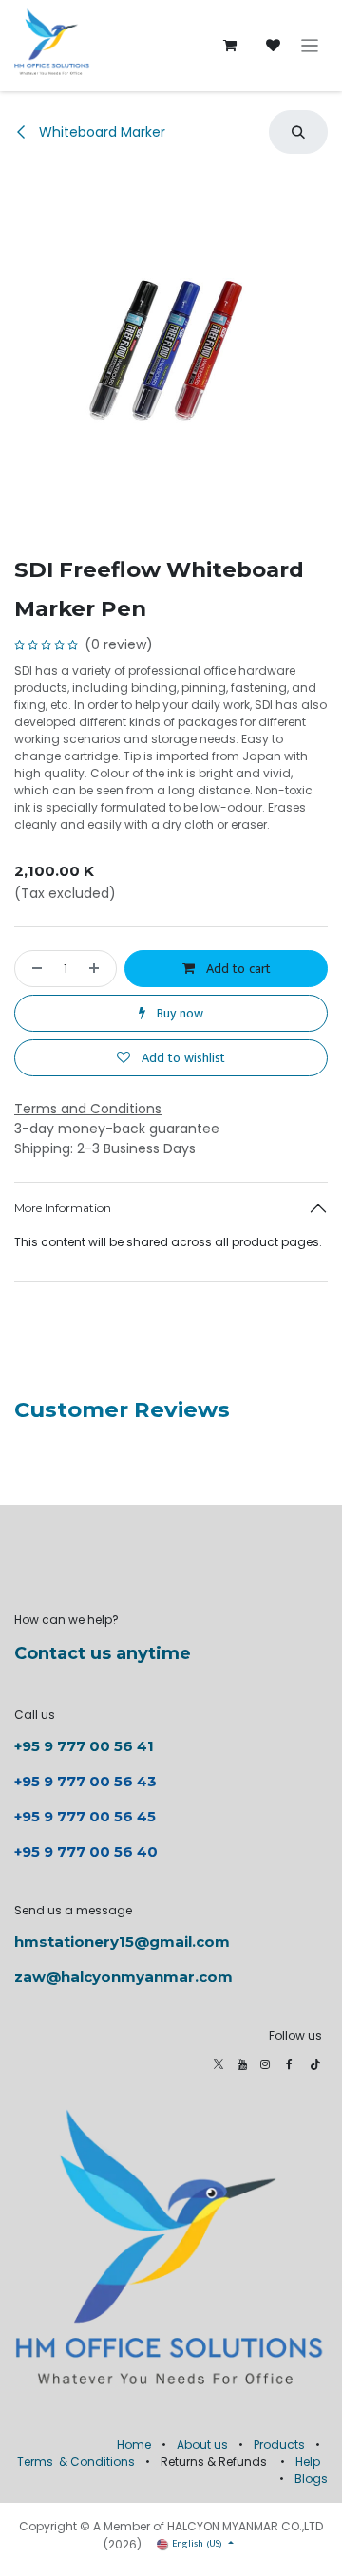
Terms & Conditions (76, 2462)
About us (202, 2445)
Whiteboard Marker (100, 132)
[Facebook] (289, 2064)
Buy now (178, 1013)
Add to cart (237, 969)
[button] (298, 132)
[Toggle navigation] (310, 46)
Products (279, 2445)
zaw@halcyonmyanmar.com (123, 1977)
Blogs (311, 2479)
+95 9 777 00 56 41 (84, 1746)
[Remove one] (33, 969)
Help (308, 2462)
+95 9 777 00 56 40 (86, 1851)
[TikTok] (315, 2064)
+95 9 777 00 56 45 (85, 1816)
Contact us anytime (103, 1653)
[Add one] (98, 969)
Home (134, 2445)
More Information (63, 1208)
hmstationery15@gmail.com (122, 1941)
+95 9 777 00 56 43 (87, 1781)
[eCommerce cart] (230, 46)
